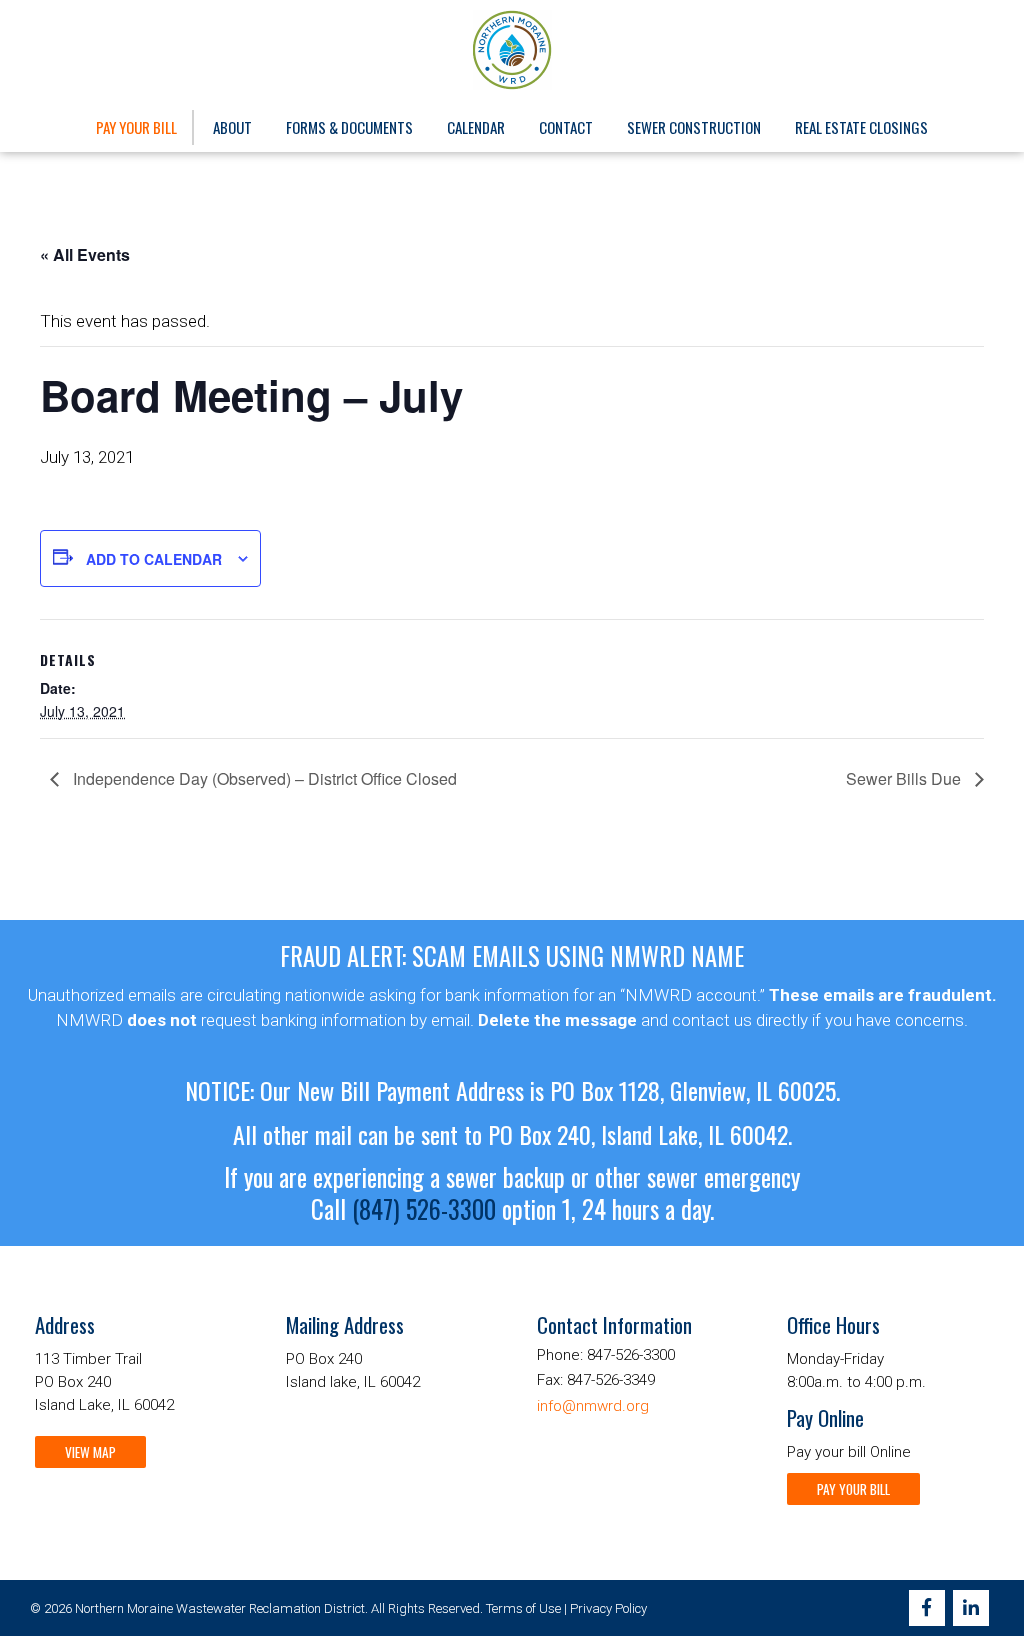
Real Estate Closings (861, 127)
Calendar (476, 127)
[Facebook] (927, 1608)
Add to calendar (154, 559)
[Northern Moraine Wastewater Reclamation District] (512, 50)
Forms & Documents (349, 127)
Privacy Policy (608, 1608)
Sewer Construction (694, 127)
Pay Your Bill (136, 127)
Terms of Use (523, 1608)
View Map (90, 1452)
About (232, 127)
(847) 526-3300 (424, 1209)
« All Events (85, 254)
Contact (566, 127)
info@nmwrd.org (593, 1406)
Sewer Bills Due (905, 778)
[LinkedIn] (971, 1608)
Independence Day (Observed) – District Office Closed (263, 778)
